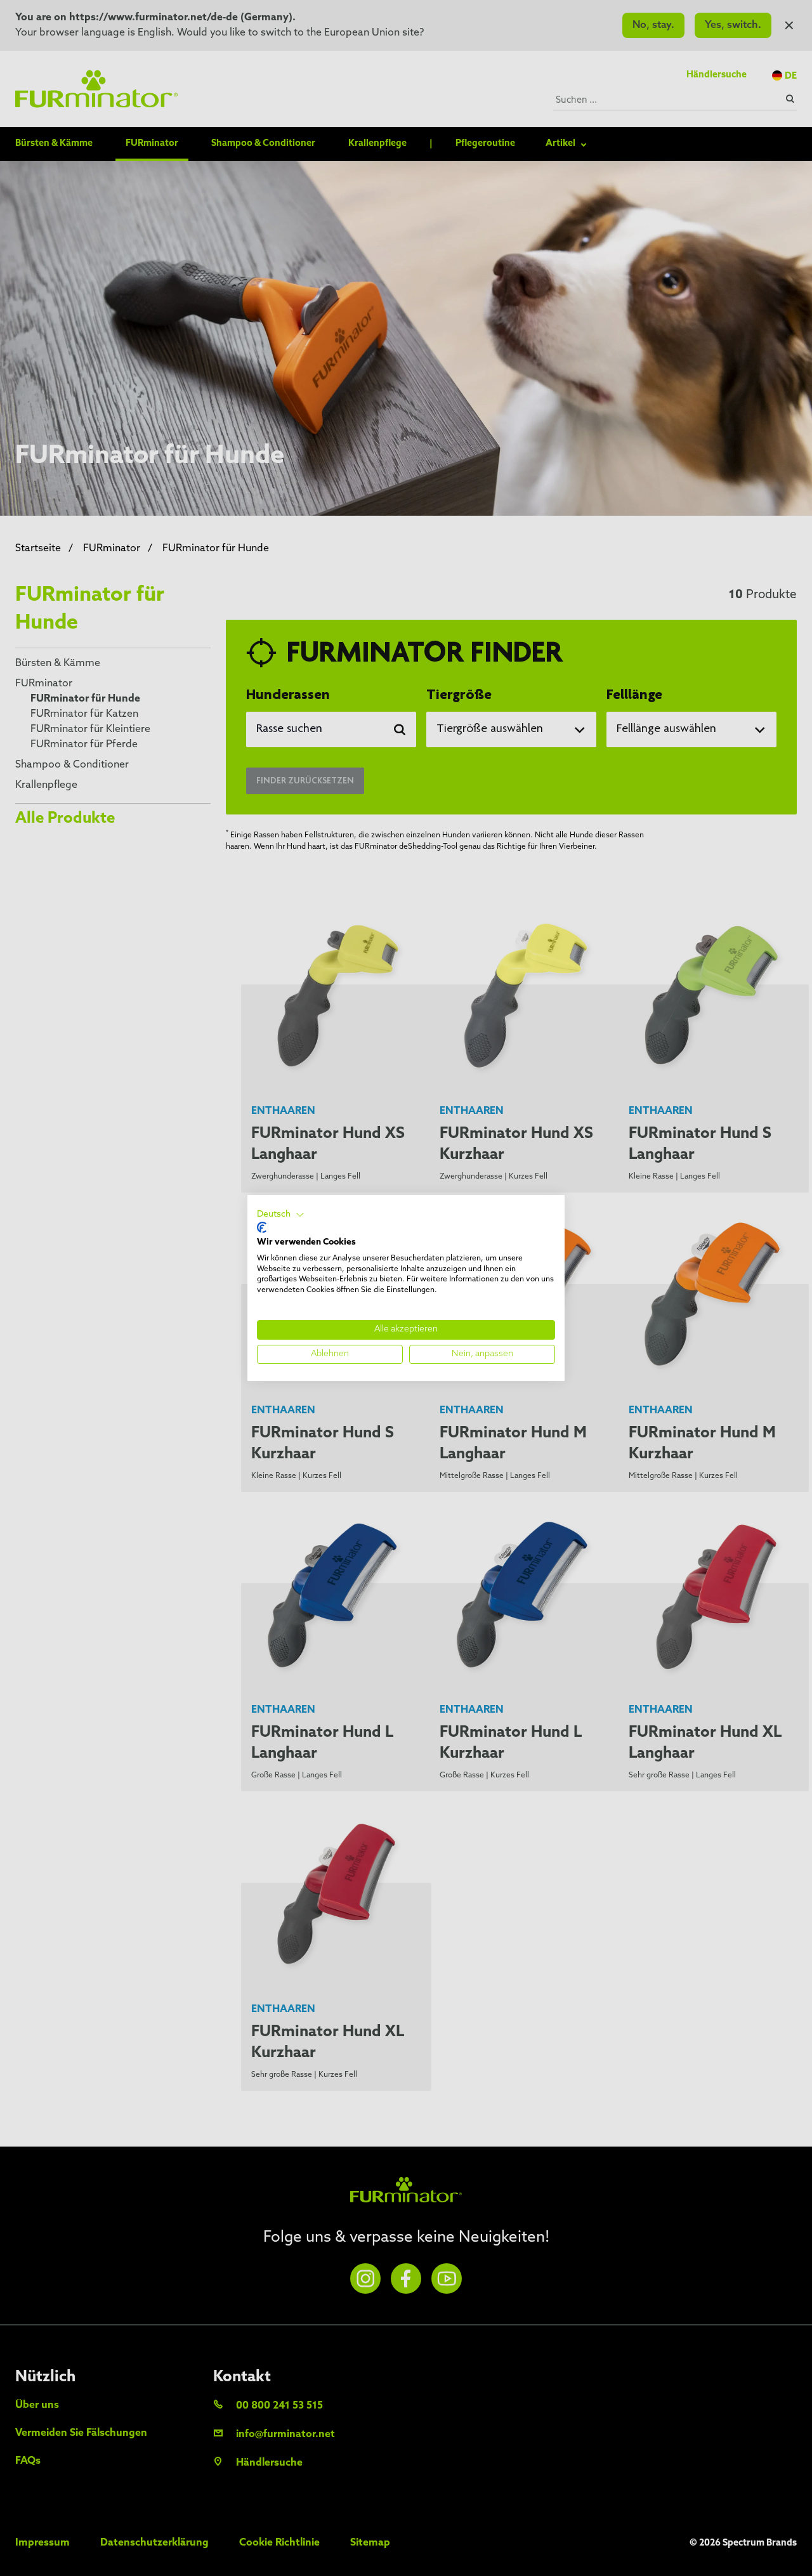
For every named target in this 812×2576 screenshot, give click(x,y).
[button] (281, 1215)
